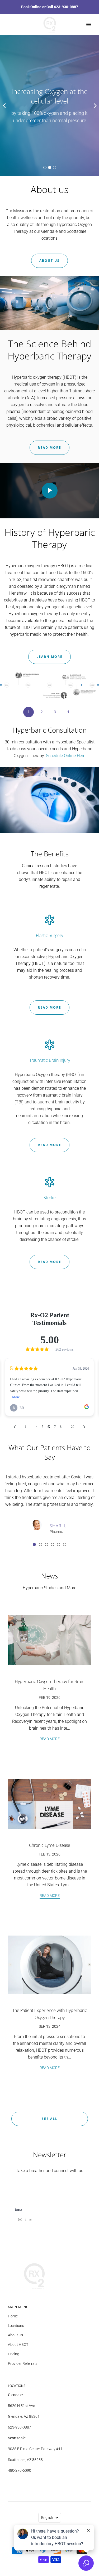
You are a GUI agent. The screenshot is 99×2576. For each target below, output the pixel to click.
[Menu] (88, 24)
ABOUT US (49, 261)
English (47, 2518)
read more (49, 1007)
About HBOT (18, 2345)
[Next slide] (95, 105)
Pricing (14, 2354)
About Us (15, 2335)
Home (13, 2316)
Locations (16, 2326)
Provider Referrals (23, 2363)
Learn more (49, 657)
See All (50, 2119)
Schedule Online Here (66, 756)
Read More (49, 448)
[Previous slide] (4, 105)
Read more (49, 1262)
